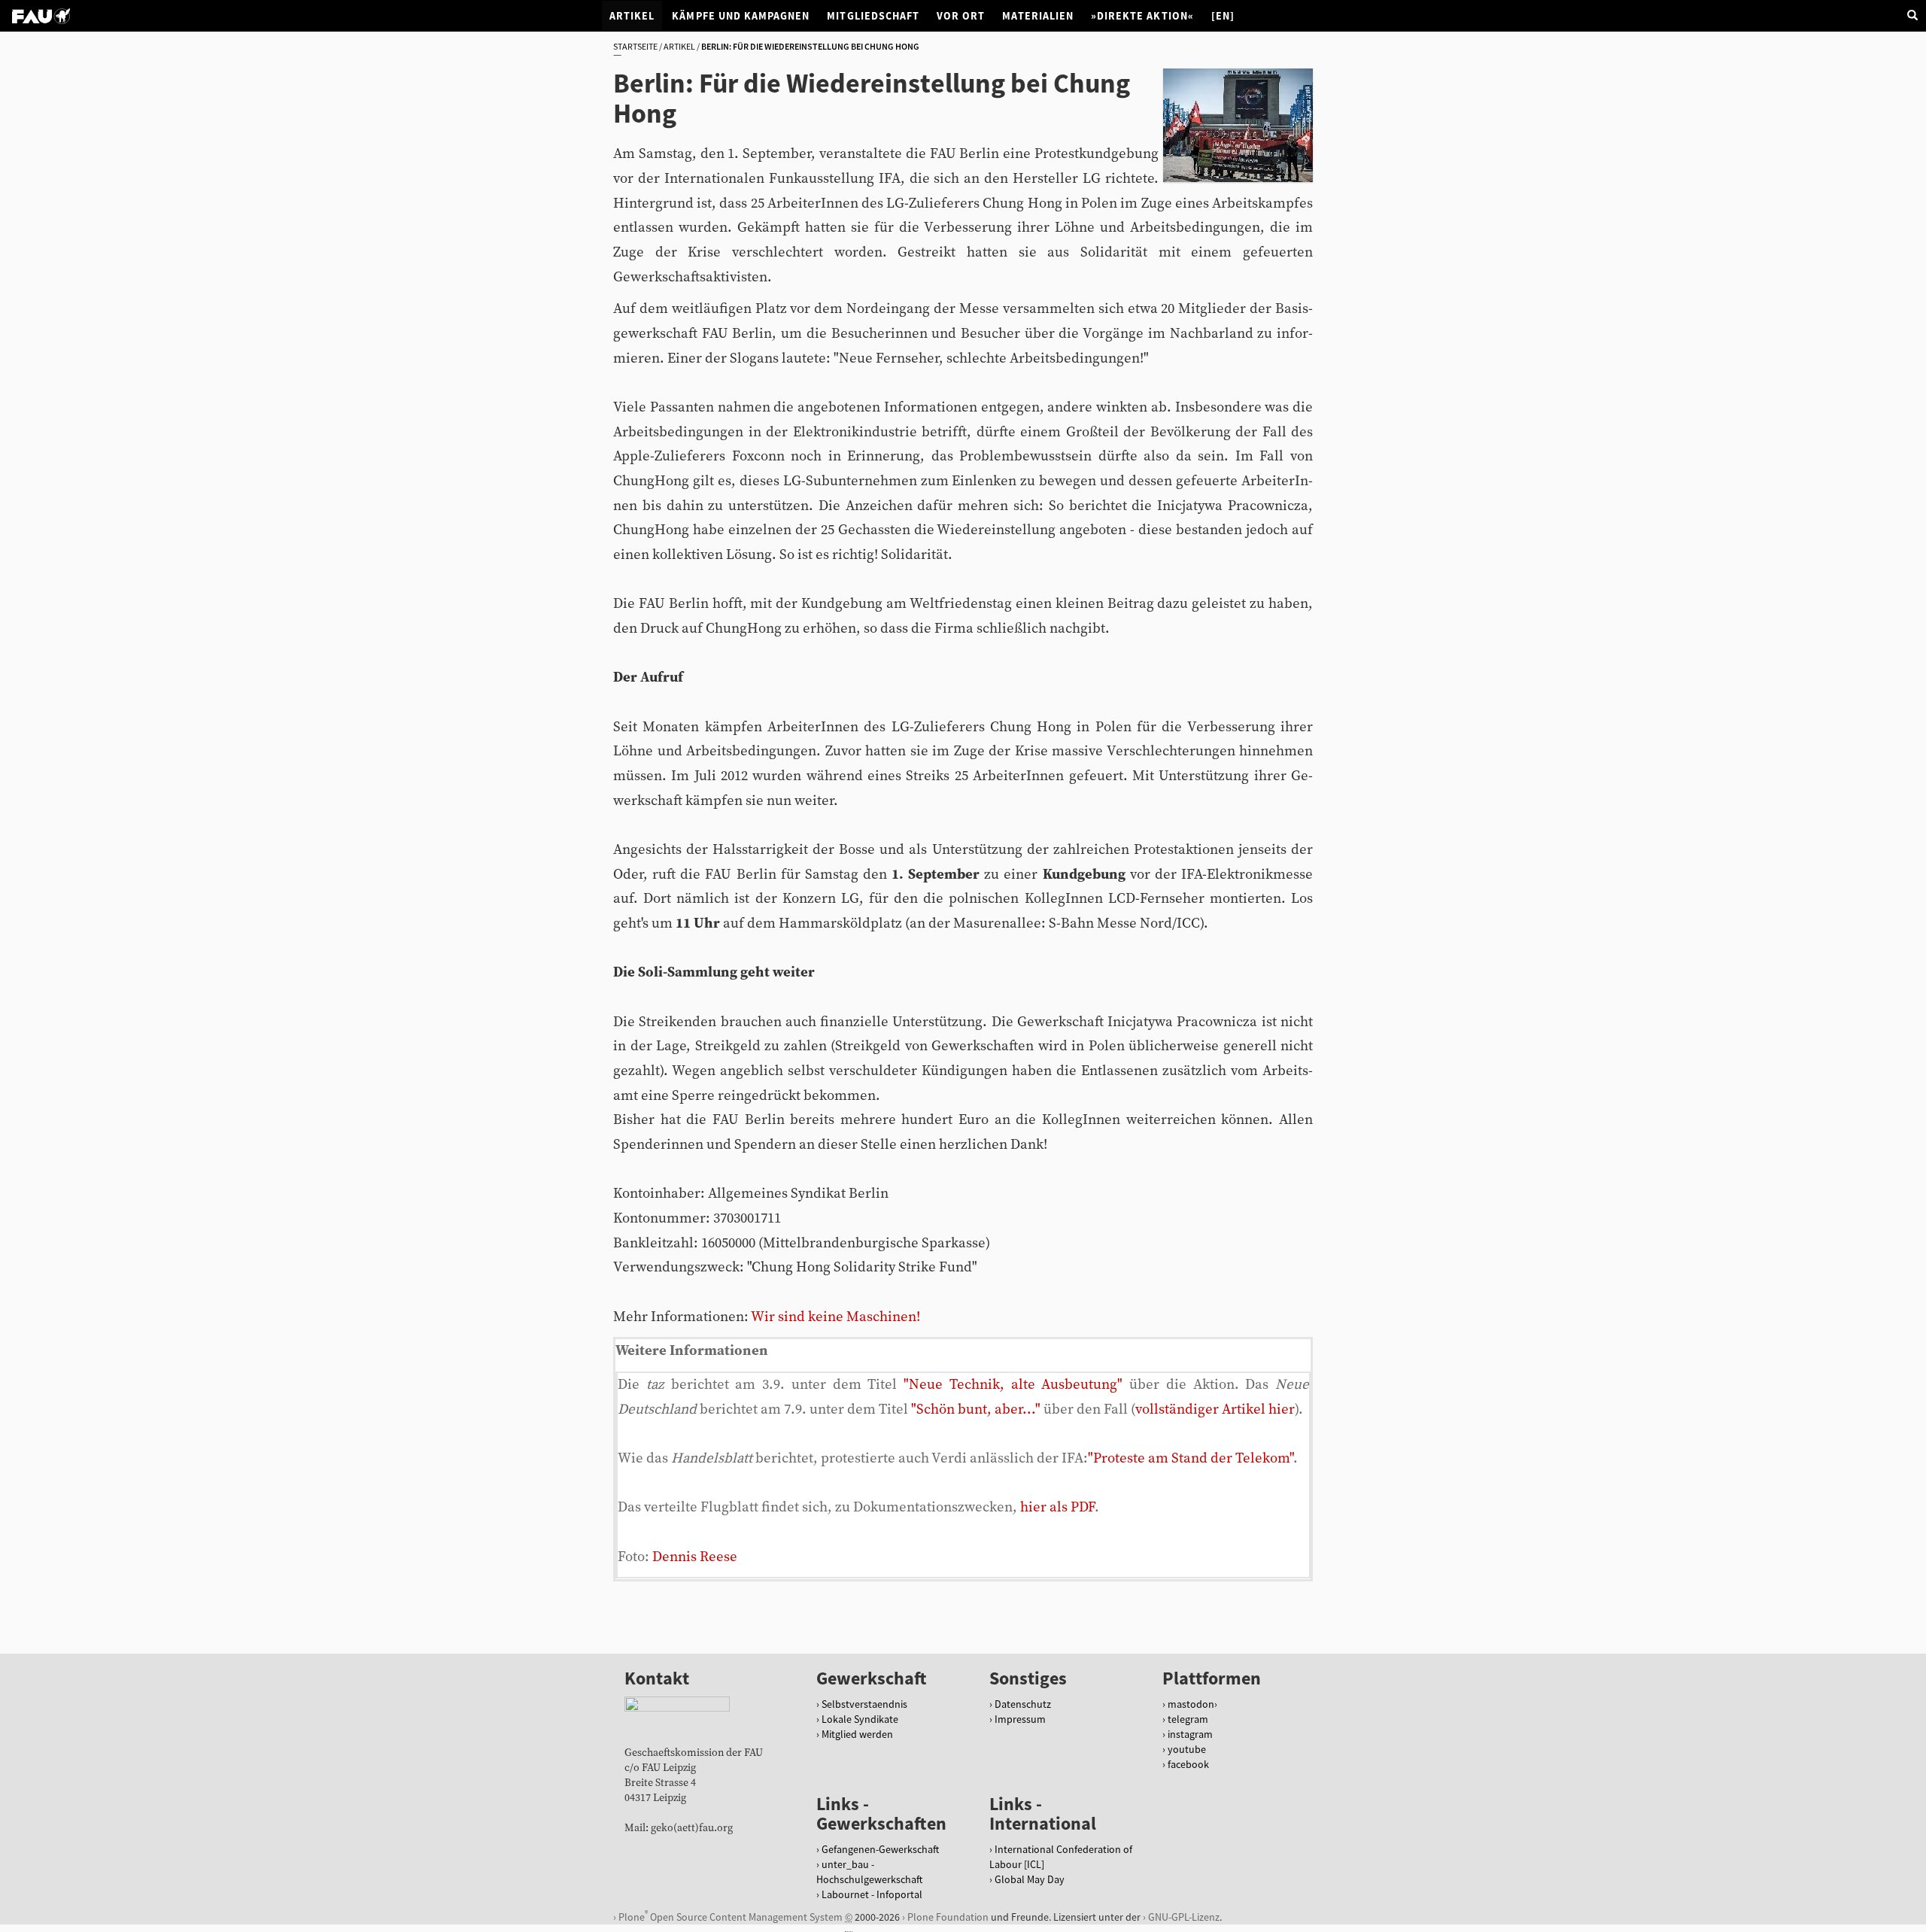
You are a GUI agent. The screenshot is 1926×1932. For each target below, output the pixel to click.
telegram (1188, 1719)
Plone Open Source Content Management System (731, 1916)
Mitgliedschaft (873, 16)
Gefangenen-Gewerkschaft (880, 1849)
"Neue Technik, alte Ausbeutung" (1013, 1385)
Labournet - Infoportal (872, 1894)
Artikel (632, 16)
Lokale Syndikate (860, 1719)
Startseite (635, 46)
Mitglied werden (857, 1734)
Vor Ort (961, 16)
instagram (1190, 1734)
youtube (1187, 1749)
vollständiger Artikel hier (1215, 1410)
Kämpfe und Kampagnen (741, 16)
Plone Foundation (948, 1917)
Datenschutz (1023, 1704)
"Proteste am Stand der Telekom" (1191, 1458)
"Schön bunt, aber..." (976, 1410)
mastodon (1191, 1704)
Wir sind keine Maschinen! (835, 1317)
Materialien (1038, 16)
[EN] (1223, 16)
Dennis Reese (695, 1557)
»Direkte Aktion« (1142, 16)
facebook (1188, 1764)
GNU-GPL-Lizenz (1184, 1917)
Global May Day (1030, 1879)
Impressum (1020, 1719)
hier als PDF (1057, 1507)
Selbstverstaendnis (864, 1704)
